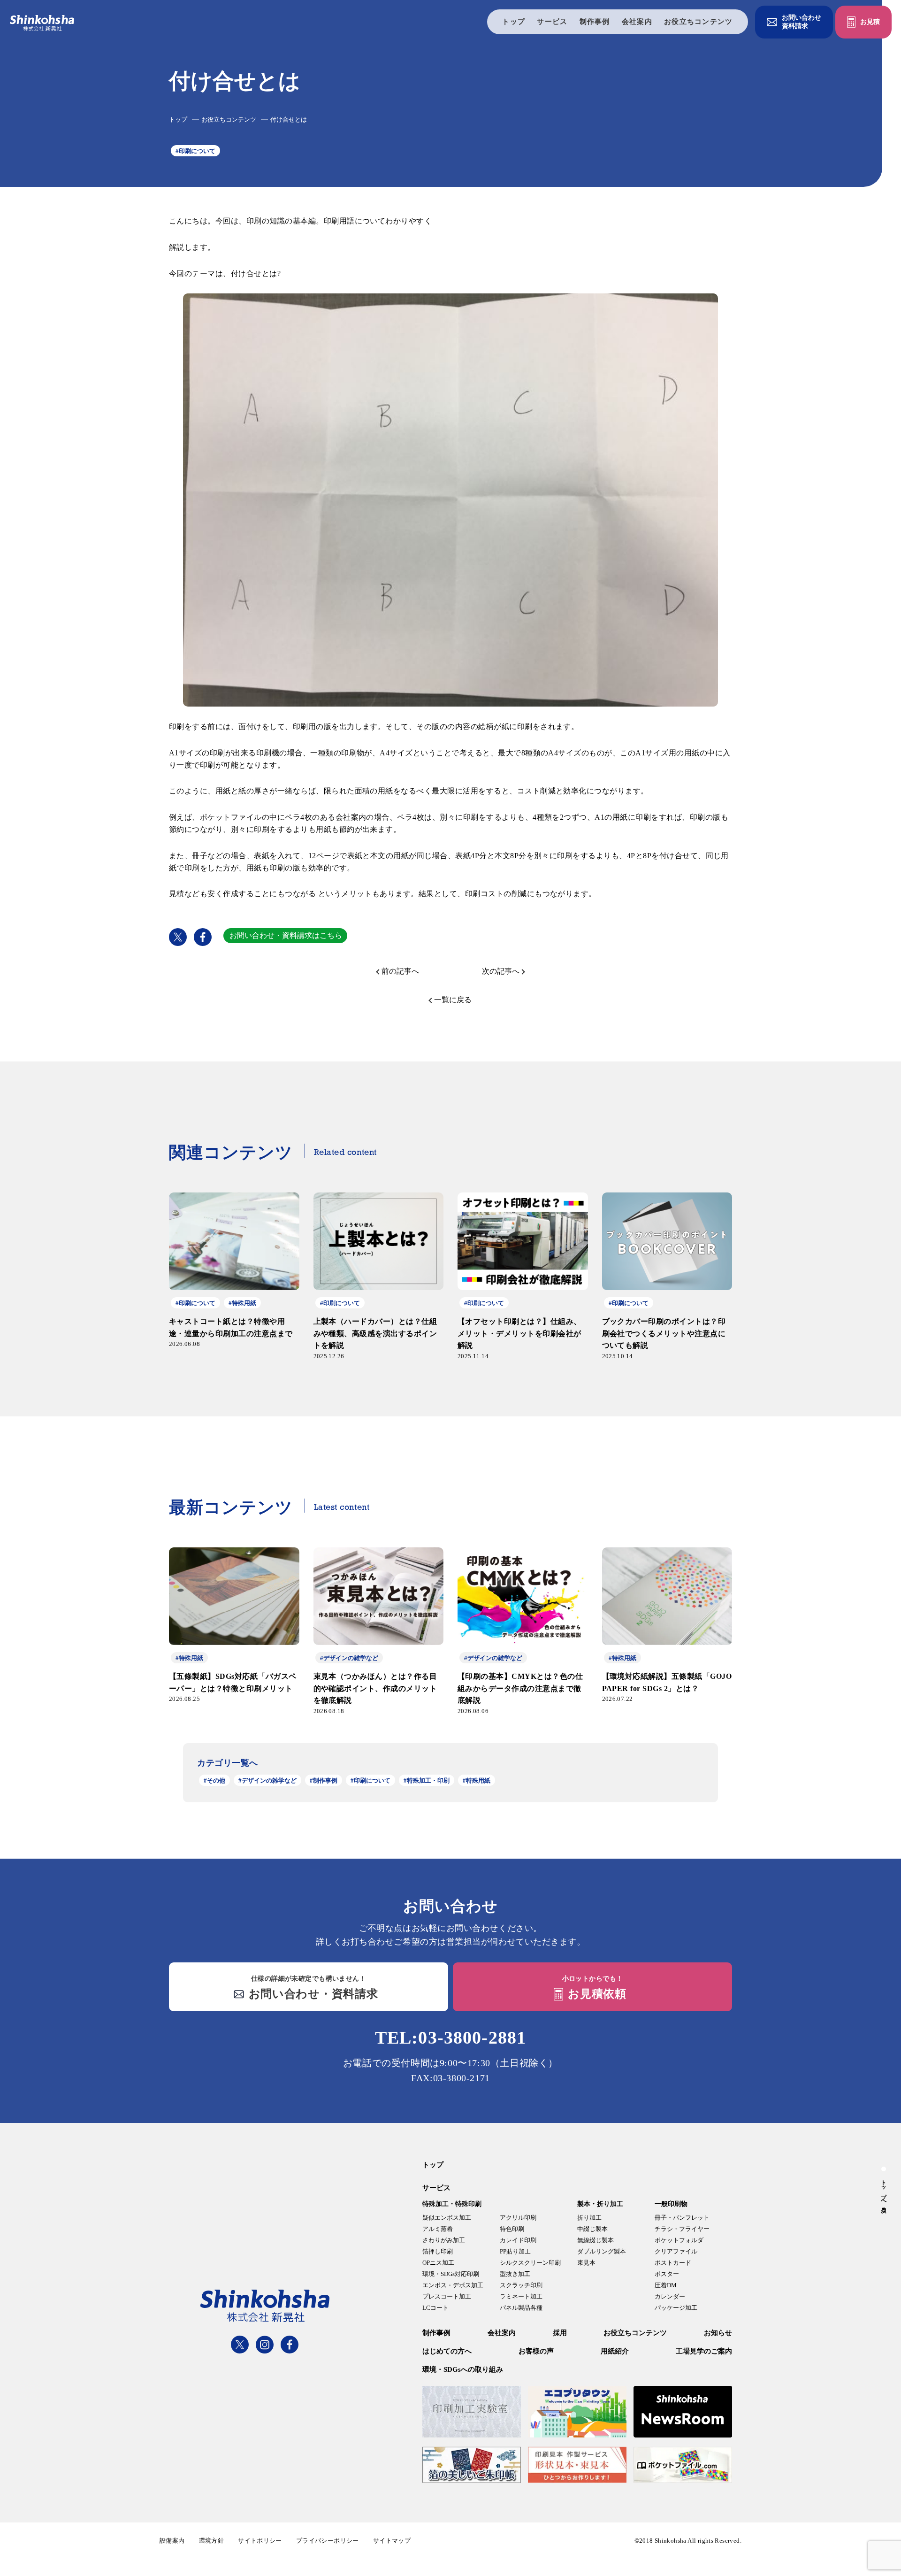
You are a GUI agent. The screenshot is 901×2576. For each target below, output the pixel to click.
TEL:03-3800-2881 (450, 2038)
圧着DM (666, 2285)
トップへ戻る (884, 2193)
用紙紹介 (615, 2351)
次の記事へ (501, 971)
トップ (514, 22)
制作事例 (595, 22)
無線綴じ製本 (596, 2240)
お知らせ (718, 2333)
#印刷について (195, 151)
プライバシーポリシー (328, 2541)
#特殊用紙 (477, 1780)
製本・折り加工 (600, 2204)
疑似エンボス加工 (447, 2218)
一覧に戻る (453, 1000)
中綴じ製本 (592, 2229)
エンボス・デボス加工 (453, 2285)
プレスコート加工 (447, 2296)
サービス (552, 22)
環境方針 (212, 2541)
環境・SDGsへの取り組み (463, 2369)
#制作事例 (324, 1780)
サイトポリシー (260, 2541)
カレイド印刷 (518, 2240)
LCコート (435, 2308)
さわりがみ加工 (444, 2240)
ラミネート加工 (521, 2296)
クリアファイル (676, 2251)
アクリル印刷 (518, 2218)
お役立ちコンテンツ (699, 22)
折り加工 (589, 2218)
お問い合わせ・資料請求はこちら (286, 935)
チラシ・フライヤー (682, 2229)
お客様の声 (536, 2351)
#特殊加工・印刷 (427, 1780)
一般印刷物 (671, 2204)
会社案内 (637, 22)
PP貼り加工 (515, 2251)
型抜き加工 (515, 2274)
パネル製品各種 (521, 2308)
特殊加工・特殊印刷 (452, 2204)
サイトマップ (392, 2541)
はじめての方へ (447, 2351)
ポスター (667, 2274)
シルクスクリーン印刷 (530, 2263)
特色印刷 (512, 2229)
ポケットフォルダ (679, 2240)
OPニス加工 (438, 2263)
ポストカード (673, 2263)
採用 (560, 2333)
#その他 (214, 1780)
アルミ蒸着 (438, 2229)
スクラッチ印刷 (521, 2285)
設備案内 (172, 2541)
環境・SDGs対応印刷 (451, 2274)
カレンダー (670, 2296)
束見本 (586, 2263)
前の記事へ (400, 971)
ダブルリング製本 (602, 2251)
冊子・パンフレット (682, 2218)
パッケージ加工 (676, 2308)
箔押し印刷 (438, 2251)
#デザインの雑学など (267, 1780)
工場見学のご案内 (704, 2351)
